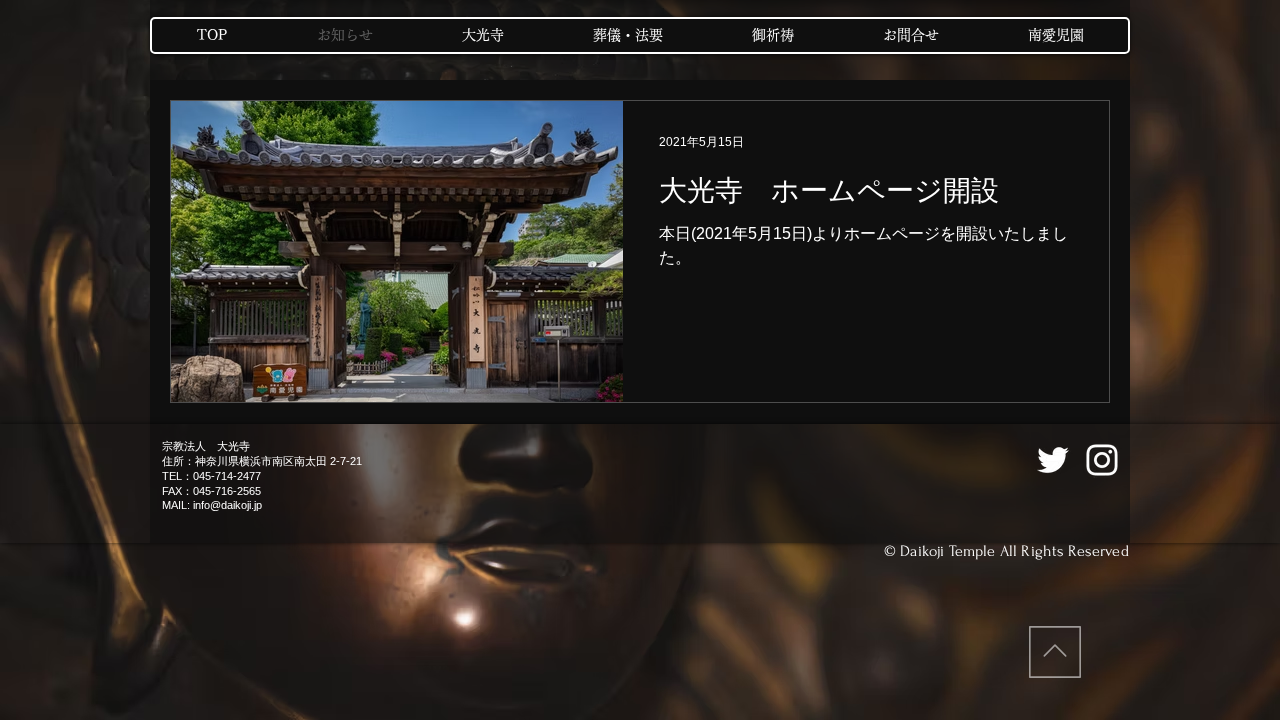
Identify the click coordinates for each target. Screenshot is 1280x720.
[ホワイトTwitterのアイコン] (1053, 460)
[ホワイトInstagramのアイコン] (1102, 460)
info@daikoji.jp (227, 505)
